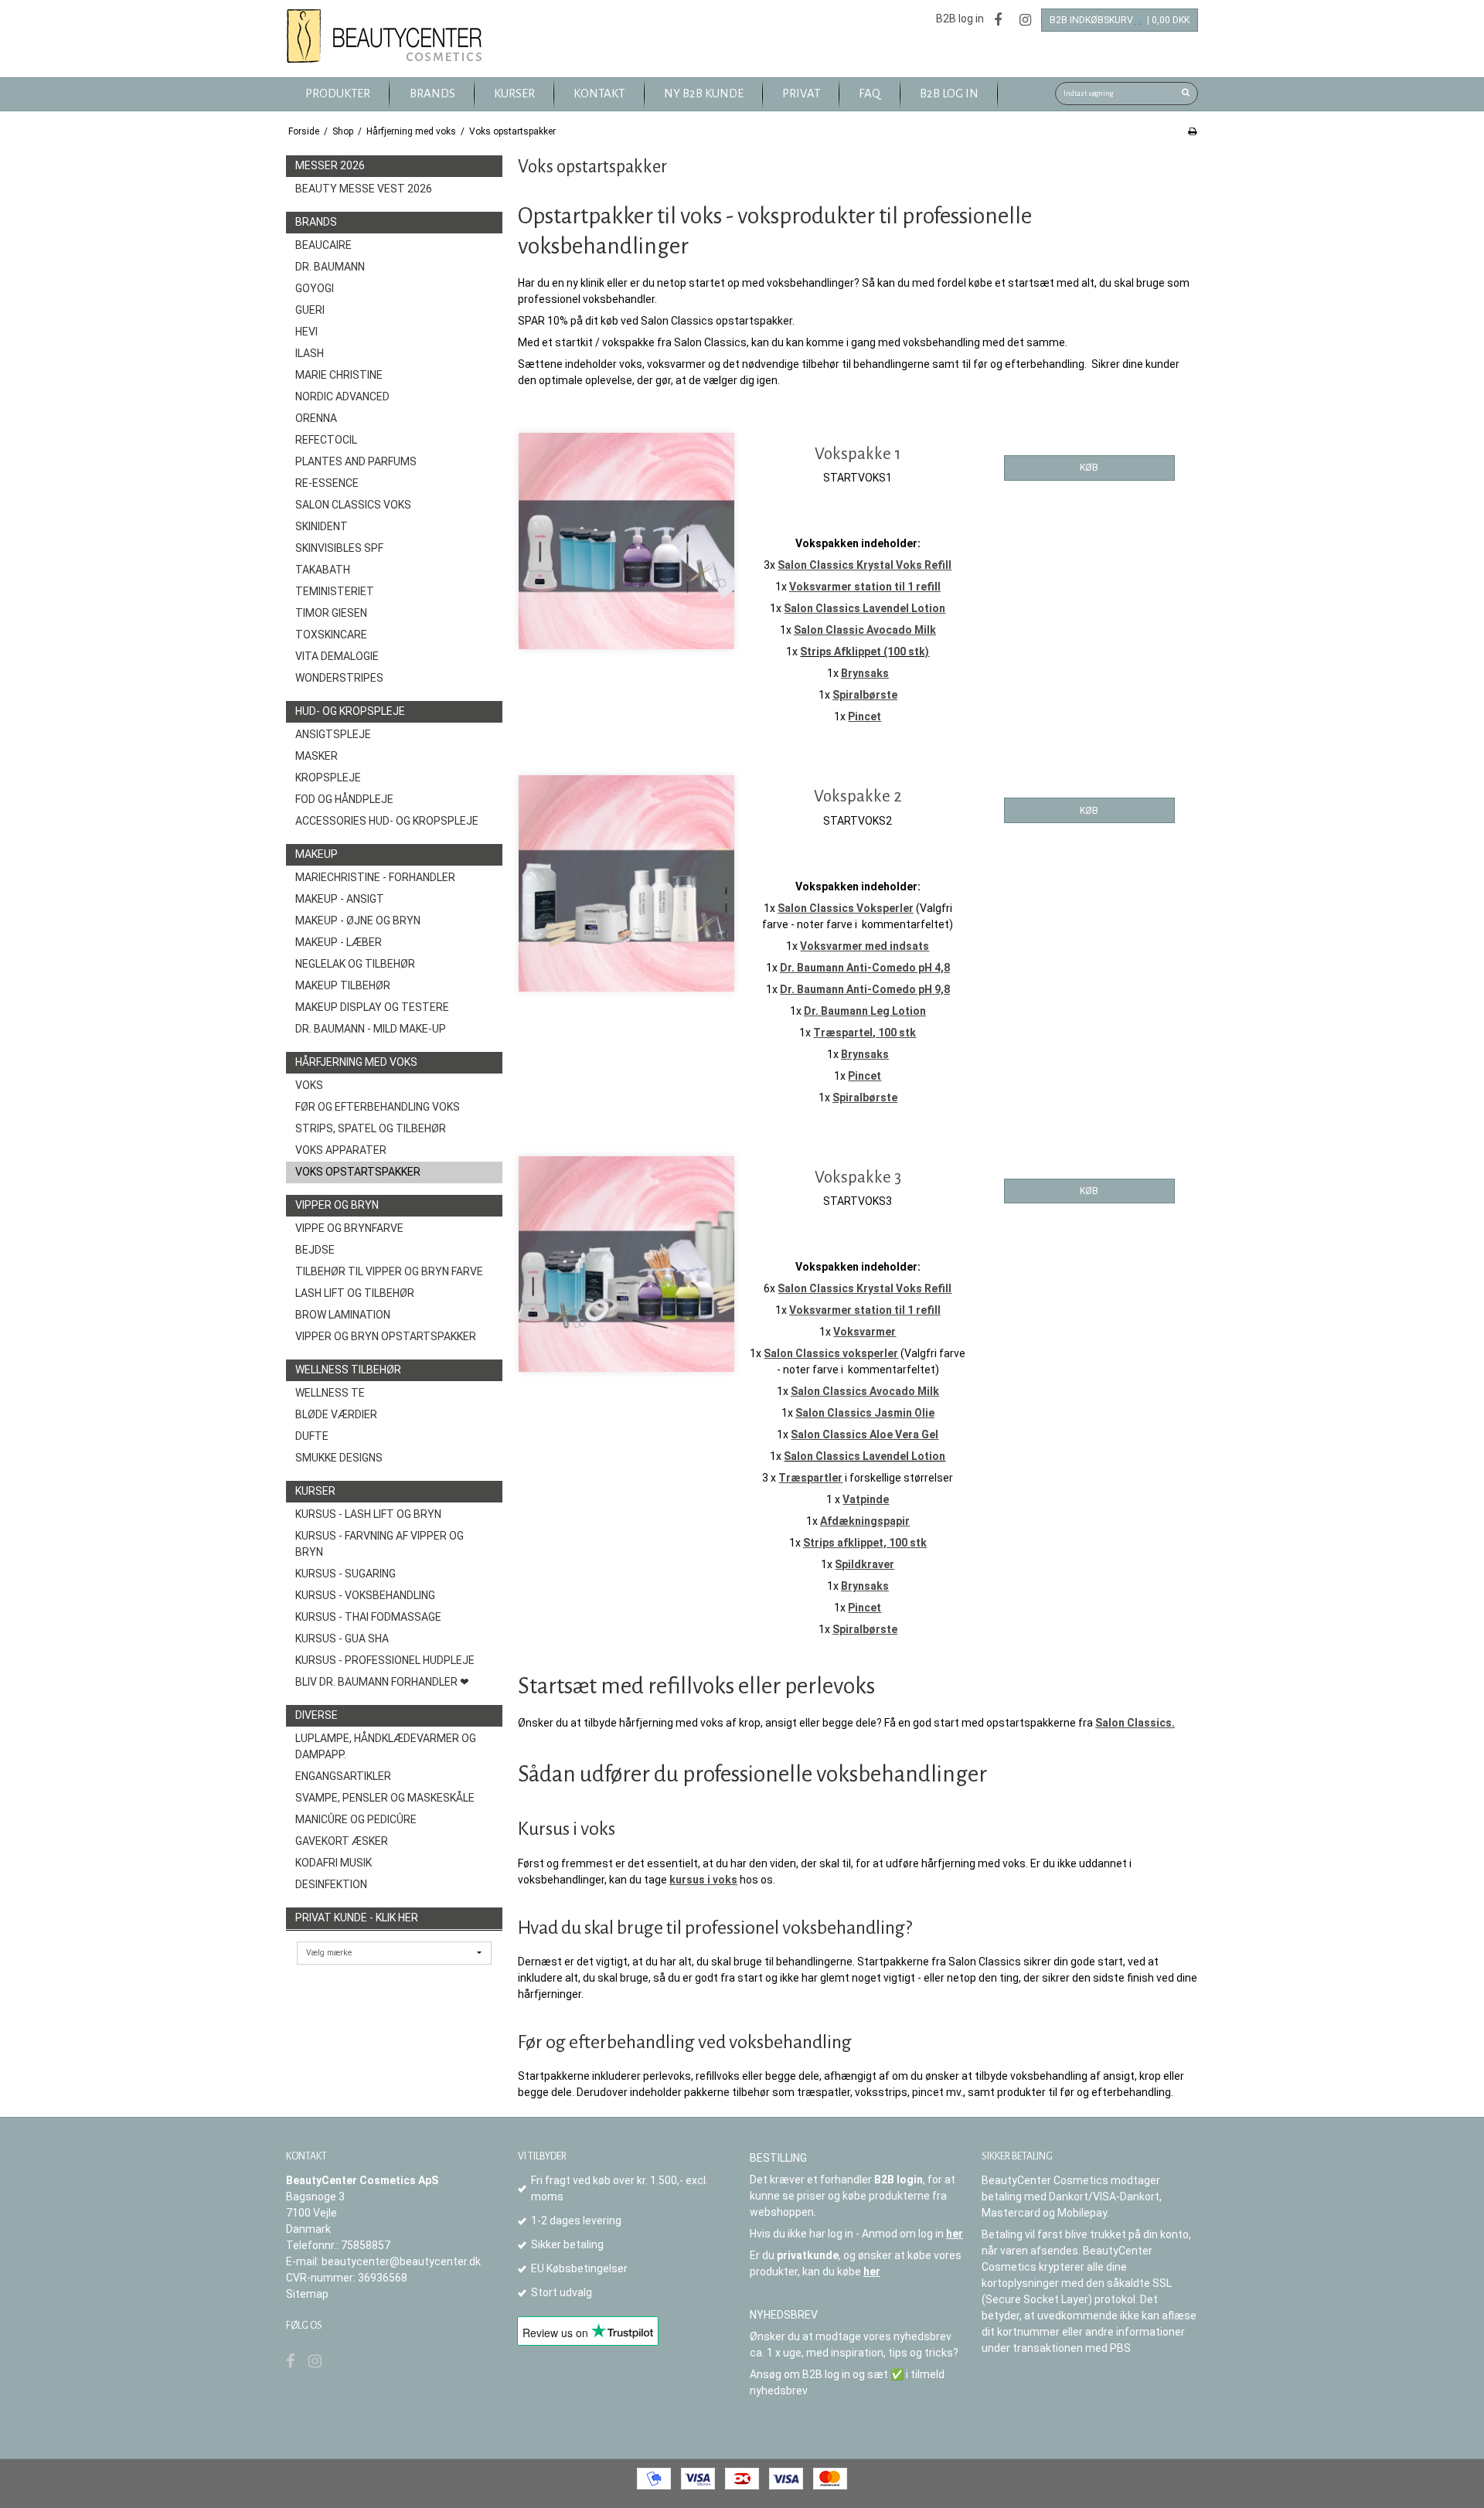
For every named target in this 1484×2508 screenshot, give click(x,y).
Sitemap (307, 2294)
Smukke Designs (339, 1458)
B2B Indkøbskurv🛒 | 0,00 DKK (1120, 20)
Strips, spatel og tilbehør (371, 1128)
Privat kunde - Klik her (357, 1918)
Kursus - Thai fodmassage (368, 1617)
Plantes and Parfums (356, 461)
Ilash (310, 353)
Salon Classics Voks (353, 505)
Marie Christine (339, 375)
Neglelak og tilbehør (355, 964)
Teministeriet (335, 591)
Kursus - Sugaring (345, 1574)
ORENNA (316, 418)
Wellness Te (330, 1393)
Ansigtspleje (333, 734)
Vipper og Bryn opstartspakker (386, 1336)
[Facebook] (998, 20)
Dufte (312, 1436)
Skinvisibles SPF (339, 548)
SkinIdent (322, 526)
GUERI (310, 310)
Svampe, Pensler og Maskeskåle (385, 1798)
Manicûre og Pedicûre (356, 1819)
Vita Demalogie (337, 656)
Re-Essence (327, 483)
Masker (317, 756)
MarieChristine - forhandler (375, 877)
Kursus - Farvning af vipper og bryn (380, 1544)
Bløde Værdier (336, 1414)
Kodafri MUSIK (334, 1863)
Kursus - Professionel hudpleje (385, 1660)
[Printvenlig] (1192, 131)
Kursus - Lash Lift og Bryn (368, 1514)
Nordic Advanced (342, 396)
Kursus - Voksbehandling (365, 1595)
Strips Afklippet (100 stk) (865, 652)
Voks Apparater (341, 1150)
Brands (316, 222)
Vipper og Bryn (337, 1205)
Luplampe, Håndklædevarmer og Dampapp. (386, 1746)
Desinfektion (331, 1884)
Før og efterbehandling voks (378, 1107)
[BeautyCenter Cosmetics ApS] (387, 37)
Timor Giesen (331, 613)
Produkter (338, 94)
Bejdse (315, 1250)
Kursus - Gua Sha (342, 1639)
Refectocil (326, 440)
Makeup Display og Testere (372, 1007)
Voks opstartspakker (358, 1172)
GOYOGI (315, 288)
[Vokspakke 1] (626, 541)
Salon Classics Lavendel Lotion (865, 1456)
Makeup (317, 854)
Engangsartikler (343, 1776)
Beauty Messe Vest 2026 (364, 189)
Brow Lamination (343, 1315)
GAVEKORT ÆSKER (342, 1841)
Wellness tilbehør (348, 1370)
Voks (309, 1085)
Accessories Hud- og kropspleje (387, 821)
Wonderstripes (339, 678)
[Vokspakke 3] (626, 1264)
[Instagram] (1025, 20)
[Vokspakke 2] (626, 883)
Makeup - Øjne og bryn (358, 921)
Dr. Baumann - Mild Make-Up (371, 1029)
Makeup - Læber (339, 942)
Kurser (315, 1491)
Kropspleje (328, 778)
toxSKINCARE (331, 635)
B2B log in (960, 19)
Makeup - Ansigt (340, 899)
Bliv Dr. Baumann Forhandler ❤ (382, 1682)
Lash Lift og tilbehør (355, 1293)
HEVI (306, 332)
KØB (1089, 468)
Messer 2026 (330, 165)
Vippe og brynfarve (349, 1228)
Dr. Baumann (330, 267)
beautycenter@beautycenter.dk (401, 2261)
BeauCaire (323, 245)
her (955, 2234)
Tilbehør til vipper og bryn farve (389, 1271)
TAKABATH (323, 570)
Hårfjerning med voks (356, 1062)
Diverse (317, 1715)
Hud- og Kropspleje (350, 711)
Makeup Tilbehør (343, 985)
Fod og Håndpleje (344, 799)
